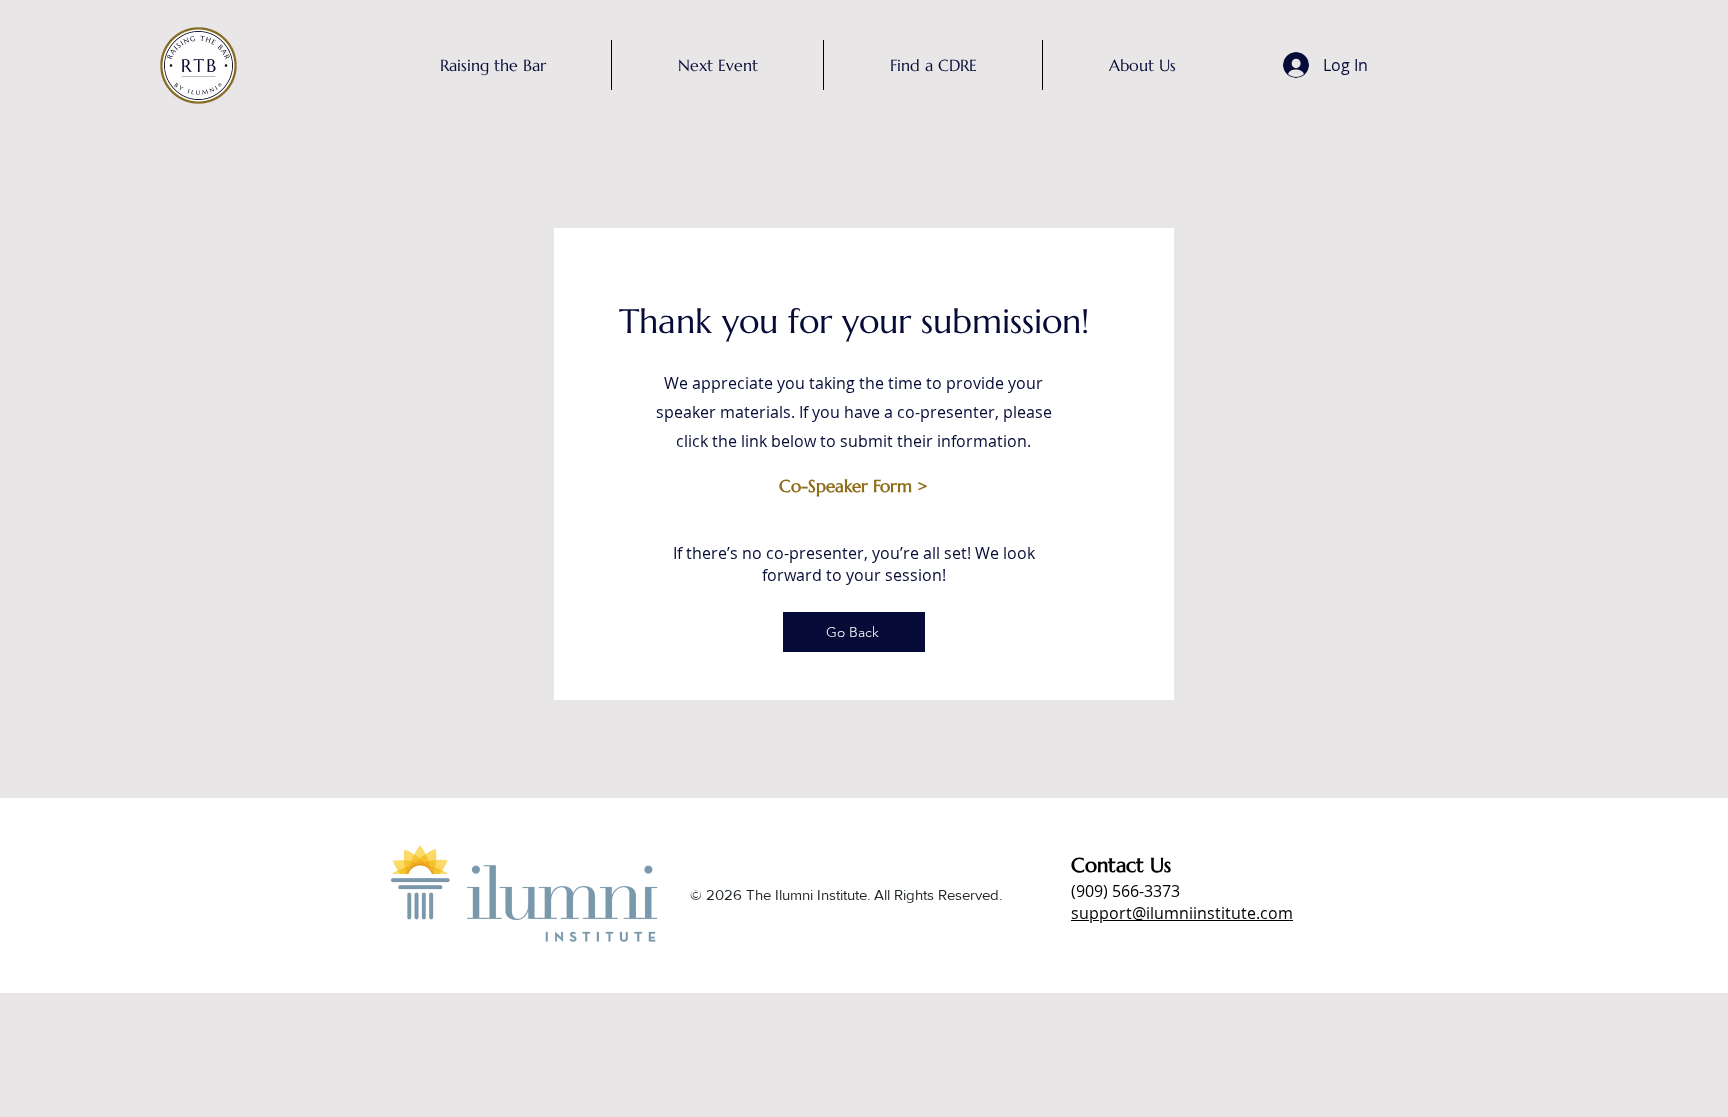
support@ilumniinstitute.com (1182, 913)
